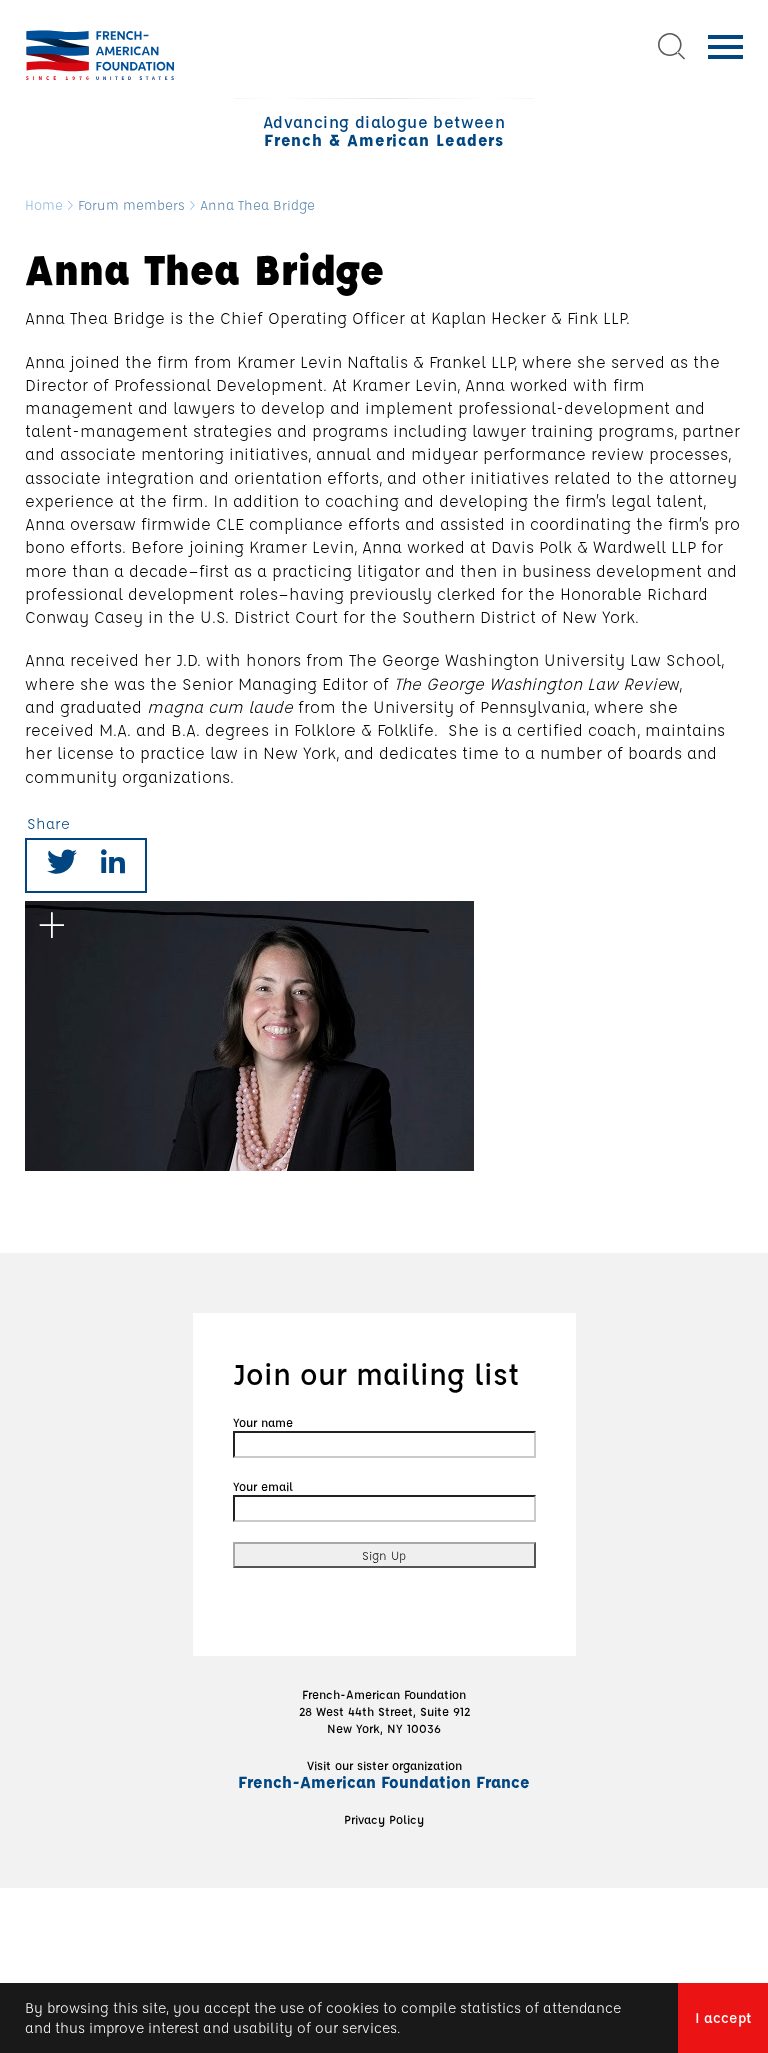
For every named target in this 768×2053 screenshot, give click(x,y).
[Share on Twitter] (62, 865)
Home (44, 205)
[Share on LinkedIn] (113, 865)
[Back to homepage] (100, 55)
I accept (723, 2017)
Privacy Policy (384, 1819)
